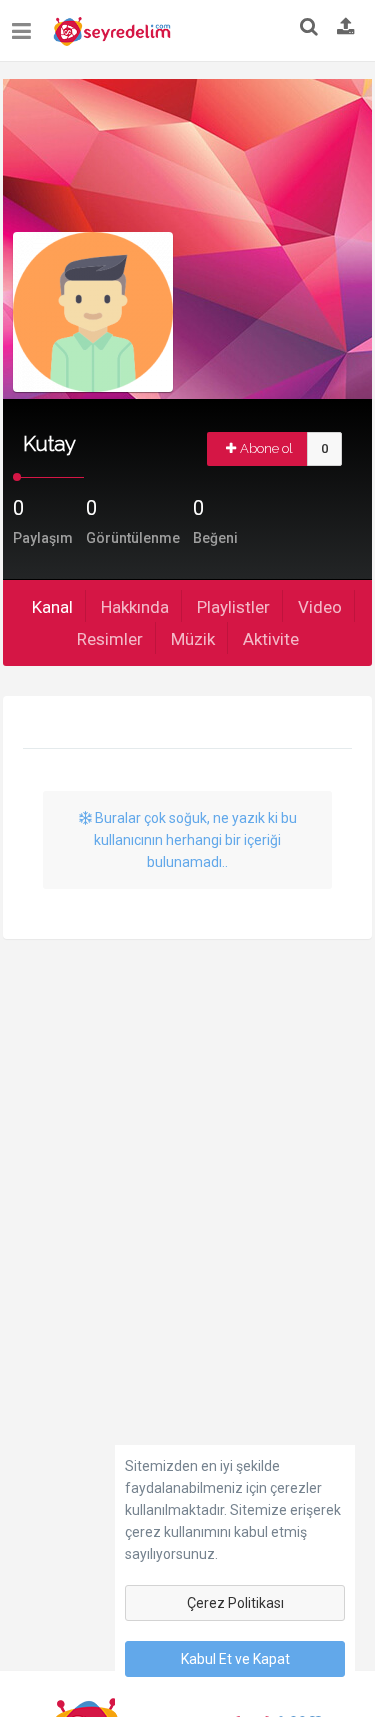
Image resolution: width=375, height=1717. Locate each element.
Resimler (110, 639)
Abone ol (266, 448)
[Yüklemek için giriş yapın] (346, 28)
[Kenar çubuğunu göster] (25, 23)
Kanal (52, 607)
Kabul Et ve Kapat (235, 1659)
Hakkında (135, 607)
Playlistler (233, 607)
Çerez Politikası (235, 1603)
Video (320, 607)
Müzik (193, 639)
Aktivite (271, 639)
